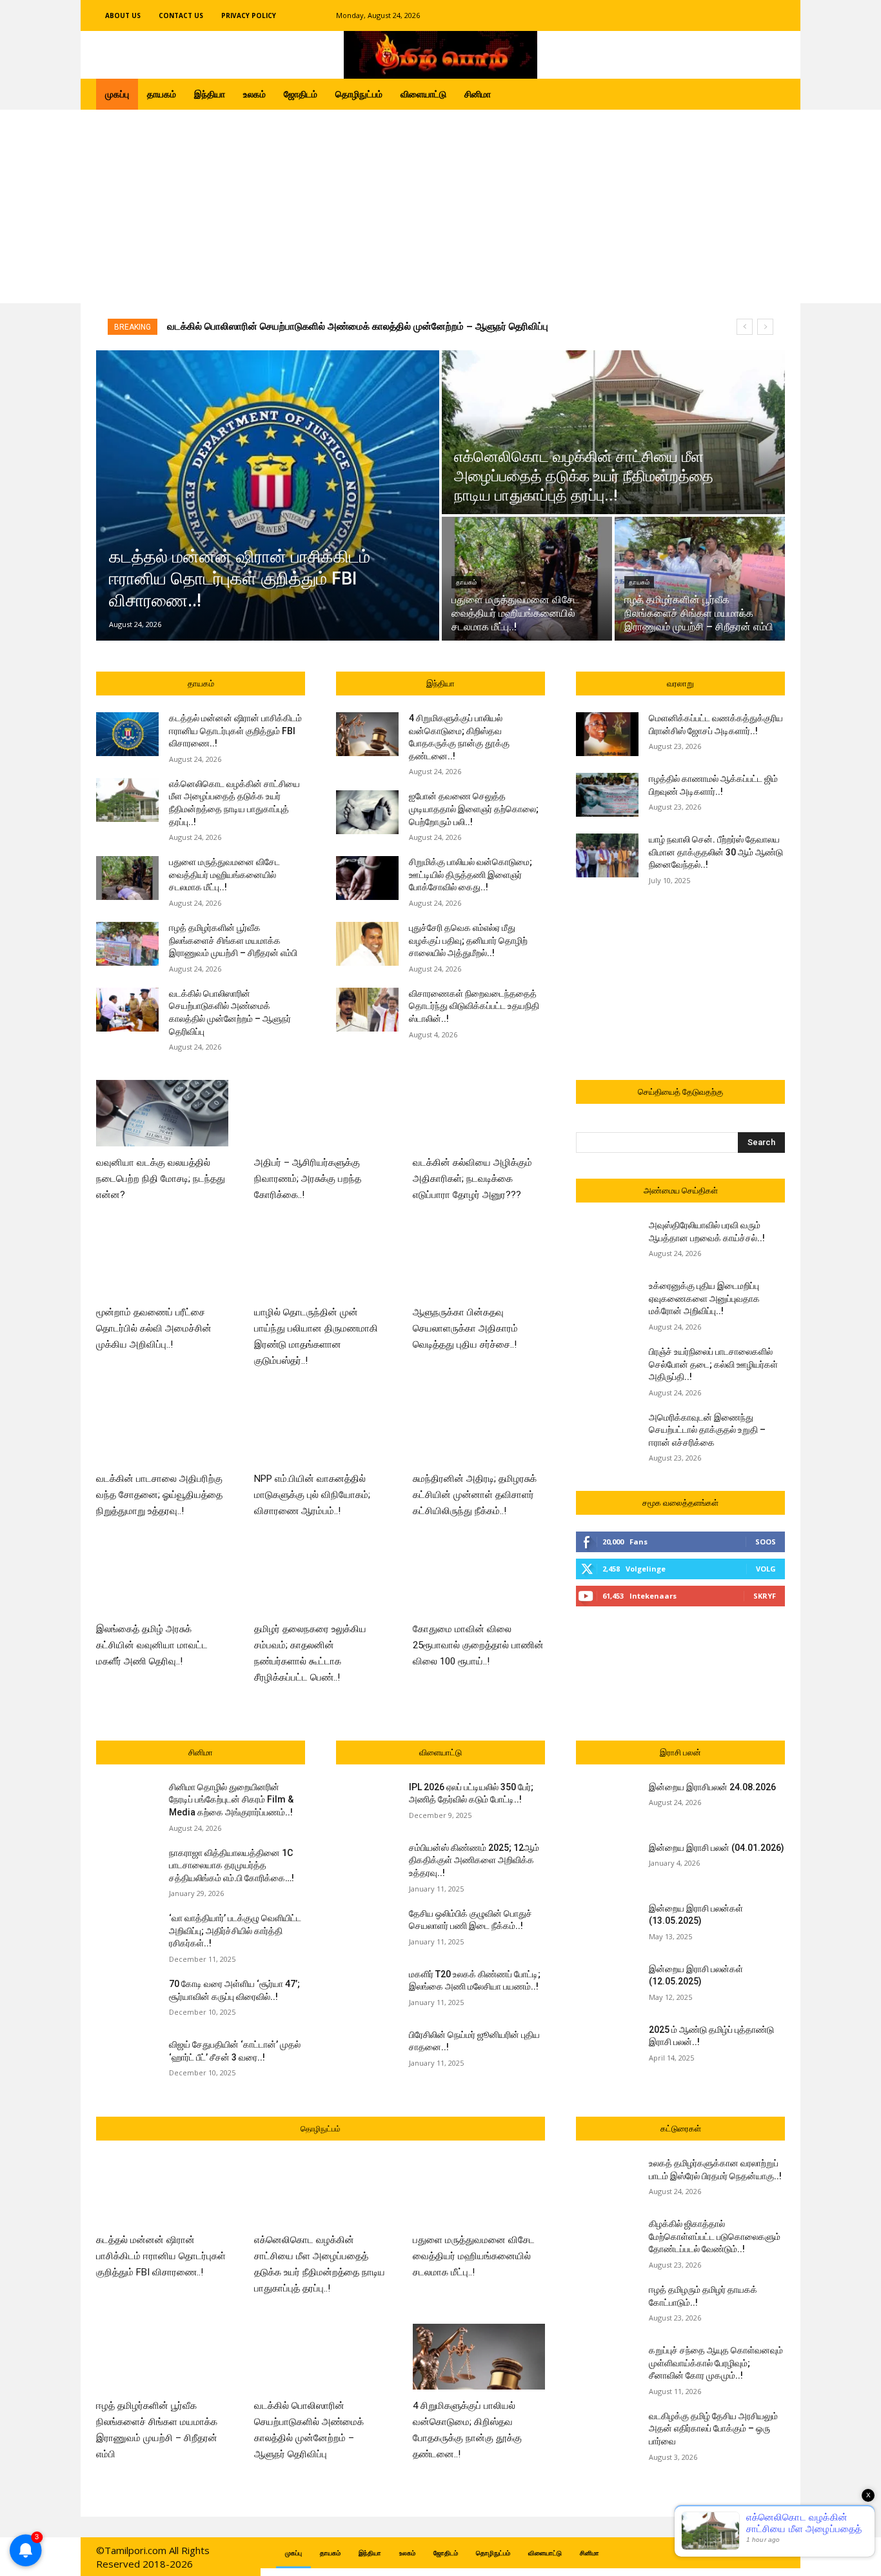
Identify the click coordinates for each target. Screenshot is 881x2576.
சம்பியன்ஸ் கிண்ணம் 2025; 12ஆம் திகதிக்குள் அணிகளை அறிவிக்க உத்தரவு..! (474, 1860)
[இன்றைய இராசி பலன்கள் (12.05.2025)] (607, 1985)
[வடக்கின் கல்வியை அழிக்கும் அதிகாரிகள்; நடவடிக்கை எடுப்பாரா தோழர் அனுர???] (479, 1113)
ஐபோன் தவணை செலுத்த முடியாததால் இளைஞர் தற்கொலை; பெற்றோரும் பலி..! (474, 809)
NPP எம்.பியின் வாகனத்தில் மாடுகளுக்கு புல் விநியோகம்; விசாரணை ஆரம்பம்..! (312, 1495)
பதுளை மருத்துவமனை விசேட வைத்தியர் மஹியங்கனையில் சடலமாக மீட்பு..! (224, 874)
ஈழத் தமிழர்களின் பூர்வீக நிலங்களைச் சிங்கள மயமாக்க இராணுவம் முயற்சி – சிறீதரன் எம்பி (233, 940)
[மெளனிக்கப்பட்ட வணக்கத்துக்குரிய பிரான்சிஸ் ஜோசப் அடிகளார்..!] (607, 734)
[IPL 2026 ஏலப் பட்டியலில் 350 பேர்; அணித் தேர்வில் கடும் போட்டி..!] (367, 1803)
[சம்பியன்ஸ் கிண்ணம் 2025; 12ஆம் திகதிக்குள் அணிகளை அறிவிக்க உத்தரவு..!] (367, 1864)
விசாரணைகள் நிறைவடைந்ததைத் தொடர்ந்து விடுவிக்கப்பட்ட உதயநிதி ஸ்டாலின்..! (474, 1006)
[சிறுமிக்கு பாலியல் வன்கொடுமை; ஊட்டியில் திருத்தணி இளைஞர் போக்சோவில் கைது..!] (367, 878)
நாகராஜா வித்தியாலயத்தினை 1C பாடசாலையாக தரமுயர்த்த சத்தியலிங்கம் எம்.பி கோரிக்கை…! (232, 1865)
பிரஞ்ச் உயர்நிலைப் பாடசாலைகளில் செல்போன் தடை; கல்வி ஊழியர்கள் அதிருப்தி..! (713, 1364)
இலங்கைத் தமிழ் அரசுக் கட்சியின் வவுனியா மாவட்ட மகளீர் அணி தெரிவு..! (152, 1645)
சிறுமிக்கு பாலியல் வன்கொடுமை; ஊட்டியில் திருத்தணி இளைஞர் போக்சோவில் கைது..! (470, 874)
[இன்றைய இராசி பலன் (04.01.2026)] (607, 1864)
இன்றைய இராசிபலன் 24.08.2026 (712, 1787)
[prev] (745, 327)
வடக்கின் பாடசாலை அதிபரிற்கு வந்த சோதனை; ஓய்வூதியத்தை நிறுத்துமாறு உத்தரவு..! (159, 1495)
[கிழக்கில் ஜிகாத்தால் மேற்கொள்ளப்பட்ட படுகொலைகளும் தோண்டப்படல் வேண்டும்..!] (607, 2240)
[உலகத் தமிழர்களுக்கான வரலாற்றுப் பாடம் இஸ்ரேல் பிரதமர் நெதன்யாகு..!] (607, 2179)
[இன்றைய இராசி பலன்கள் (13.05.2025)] (607, 1924)
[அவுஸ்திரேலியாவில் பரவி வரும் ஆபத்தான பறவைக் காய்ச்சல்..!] (607, 1241)
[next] (765, 327)
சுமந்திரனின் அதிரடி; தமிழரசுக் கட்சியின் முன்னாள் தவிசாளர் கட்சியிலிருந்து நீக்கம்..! (475, 1495)
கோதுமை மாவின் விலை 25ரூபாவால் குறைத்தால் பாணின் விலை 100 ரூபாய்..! (478, 1645)
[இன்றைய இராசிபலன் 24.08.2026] (607, 1803)
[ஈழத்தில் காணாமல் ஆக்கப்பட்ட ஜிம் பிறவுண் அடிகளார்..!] (607, 795)
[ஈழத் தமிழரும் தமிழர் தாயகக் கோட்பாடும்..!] (607, 2306)
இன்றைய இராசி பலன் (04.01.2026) (717, 1848)
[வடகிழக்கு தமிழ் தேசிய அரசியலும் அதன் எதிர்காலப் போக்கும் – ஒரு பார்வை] (607, 2432)
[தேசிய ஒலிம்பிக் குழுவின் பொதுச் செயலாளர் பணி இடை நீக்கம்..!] (367, 1930)
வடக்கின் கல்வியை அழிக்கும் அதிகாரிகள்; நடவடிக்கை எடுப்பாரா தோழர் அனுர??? (472, 1179)
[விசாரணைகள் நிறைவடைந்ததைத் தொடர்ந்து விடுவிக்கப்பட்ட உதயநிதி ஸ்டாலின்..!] (367, 1010)
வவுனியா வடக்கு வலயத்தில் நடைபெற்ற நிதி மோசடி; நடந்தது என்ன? (161, 1179)
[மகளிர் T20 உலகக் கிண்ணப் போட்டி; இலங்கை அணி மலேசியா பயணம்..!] (367, 1990)
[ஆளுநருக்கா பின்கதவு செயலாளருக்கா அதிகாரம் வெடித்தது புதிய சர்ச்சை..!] (479, 1263)
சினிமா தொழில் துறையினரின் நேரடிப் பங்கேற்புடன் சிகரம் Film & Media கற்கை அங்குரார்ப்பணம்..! (231, 1800)
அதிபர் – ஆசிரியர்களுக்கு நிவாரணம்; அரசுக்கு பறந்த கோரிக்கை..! (308, 1179)
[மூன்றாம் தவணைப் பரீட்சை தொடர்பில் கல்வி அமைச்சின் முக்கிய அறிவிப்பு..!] (162, 1263)
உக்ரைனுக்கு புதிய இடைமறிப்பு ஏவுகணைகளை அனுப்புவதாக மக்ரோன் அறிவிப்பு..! (704, 1298)
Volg (766, 1569)
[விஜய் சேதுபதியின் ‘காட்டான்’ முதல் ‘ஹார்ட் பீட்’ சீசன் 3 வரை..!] (127, 2061)
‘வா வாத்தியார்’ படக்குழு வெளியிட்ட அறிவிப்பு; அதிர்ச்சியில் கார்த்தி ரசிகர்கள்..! (235, 1931)
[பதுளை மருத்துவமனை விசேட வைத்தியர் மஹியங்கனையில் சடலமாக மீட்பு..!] (527, 579)
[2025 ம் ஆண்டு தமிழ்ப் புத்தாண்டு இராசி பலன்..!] (607, 2046)
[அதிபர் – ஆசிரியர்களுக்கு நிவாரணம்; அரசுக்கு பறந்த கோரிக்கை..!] (320, 1113)
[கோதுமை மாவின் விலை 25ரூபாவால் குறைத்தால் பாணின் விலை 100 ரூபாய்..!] (479, 1580)
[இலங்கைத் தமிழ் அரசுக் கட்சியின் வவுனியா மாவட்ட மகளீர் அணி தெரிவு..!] (162, 1580)
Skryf (765, 1596)
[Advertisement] (440, 206)
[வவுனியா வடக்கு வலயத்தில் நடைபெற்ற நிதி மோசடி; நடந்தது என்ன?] (162, 1113)
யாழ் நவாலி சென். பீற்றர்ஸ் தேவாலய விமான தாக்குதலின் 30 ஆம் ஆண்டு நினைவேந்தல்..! (716, 852)
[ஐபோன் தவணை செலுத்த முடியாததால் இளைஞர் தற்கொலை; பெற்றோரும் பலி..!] (367, 812)
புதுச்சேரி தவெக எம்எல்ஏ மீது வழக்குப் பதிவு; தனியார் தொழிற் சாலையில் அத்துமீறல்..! (468, 940)
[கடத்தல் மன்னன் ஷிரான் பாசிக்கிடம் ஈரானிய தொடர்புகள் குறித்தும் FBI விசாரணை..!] (268, 495)
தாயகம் (466, 582)
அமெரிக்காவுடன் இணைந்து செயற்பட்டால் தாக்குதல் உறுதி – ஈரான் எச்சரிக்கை (707, 1430)
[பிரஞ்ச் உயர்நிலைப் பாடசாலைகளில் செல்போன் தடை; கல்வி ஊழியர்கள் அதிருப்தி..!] (607, 1368)
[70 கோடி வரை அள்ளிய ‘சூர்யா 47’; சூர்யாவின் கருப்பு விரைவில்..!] (127, 2000)
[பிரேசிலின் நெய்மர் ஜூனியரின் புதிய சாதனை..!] (367, 2051)
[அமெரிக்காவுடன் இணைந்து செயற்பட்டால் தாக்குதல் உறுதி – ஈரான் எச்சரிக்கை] (607, 1433)
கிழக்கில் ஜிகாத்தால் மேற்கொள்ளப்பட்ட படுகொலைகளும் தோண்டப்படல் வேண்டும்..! (715, 2236)
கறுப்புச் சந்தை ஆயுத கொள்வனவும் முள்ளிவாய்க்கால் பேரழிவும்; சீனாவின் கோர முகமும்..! (716, 2363)
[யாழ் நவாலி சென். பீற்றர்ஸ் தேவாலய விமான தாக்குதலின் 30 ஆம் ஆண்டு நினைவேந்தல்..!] (607, 855)
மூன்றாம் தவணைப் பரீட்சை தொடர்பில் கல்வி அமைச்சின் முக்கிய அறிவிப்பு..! (154, 1328)
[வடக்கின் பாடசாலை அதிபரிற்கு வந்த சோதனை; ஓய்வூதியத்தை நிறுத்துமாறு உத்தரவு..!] (162, 1429)
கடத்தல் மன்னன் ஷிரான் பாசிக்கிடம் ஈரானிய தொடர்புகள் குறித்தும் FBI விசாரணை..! (345, 326)
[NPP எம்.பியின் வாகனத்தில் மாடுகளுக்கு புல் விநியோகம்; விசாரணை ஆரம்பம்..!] (320, 1429)
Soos (766, 1542)
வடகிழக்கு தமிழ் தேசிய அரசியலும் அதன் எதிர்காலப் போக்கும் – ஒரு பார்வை (713, 2429)
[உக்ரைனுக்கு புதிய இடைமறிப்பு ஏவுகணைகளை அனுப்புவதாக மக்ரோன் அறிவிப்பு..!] (607, 1302)
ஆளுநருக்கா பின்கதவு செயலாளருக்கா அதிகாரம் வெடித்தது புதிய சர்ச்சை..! (465, 1328)
